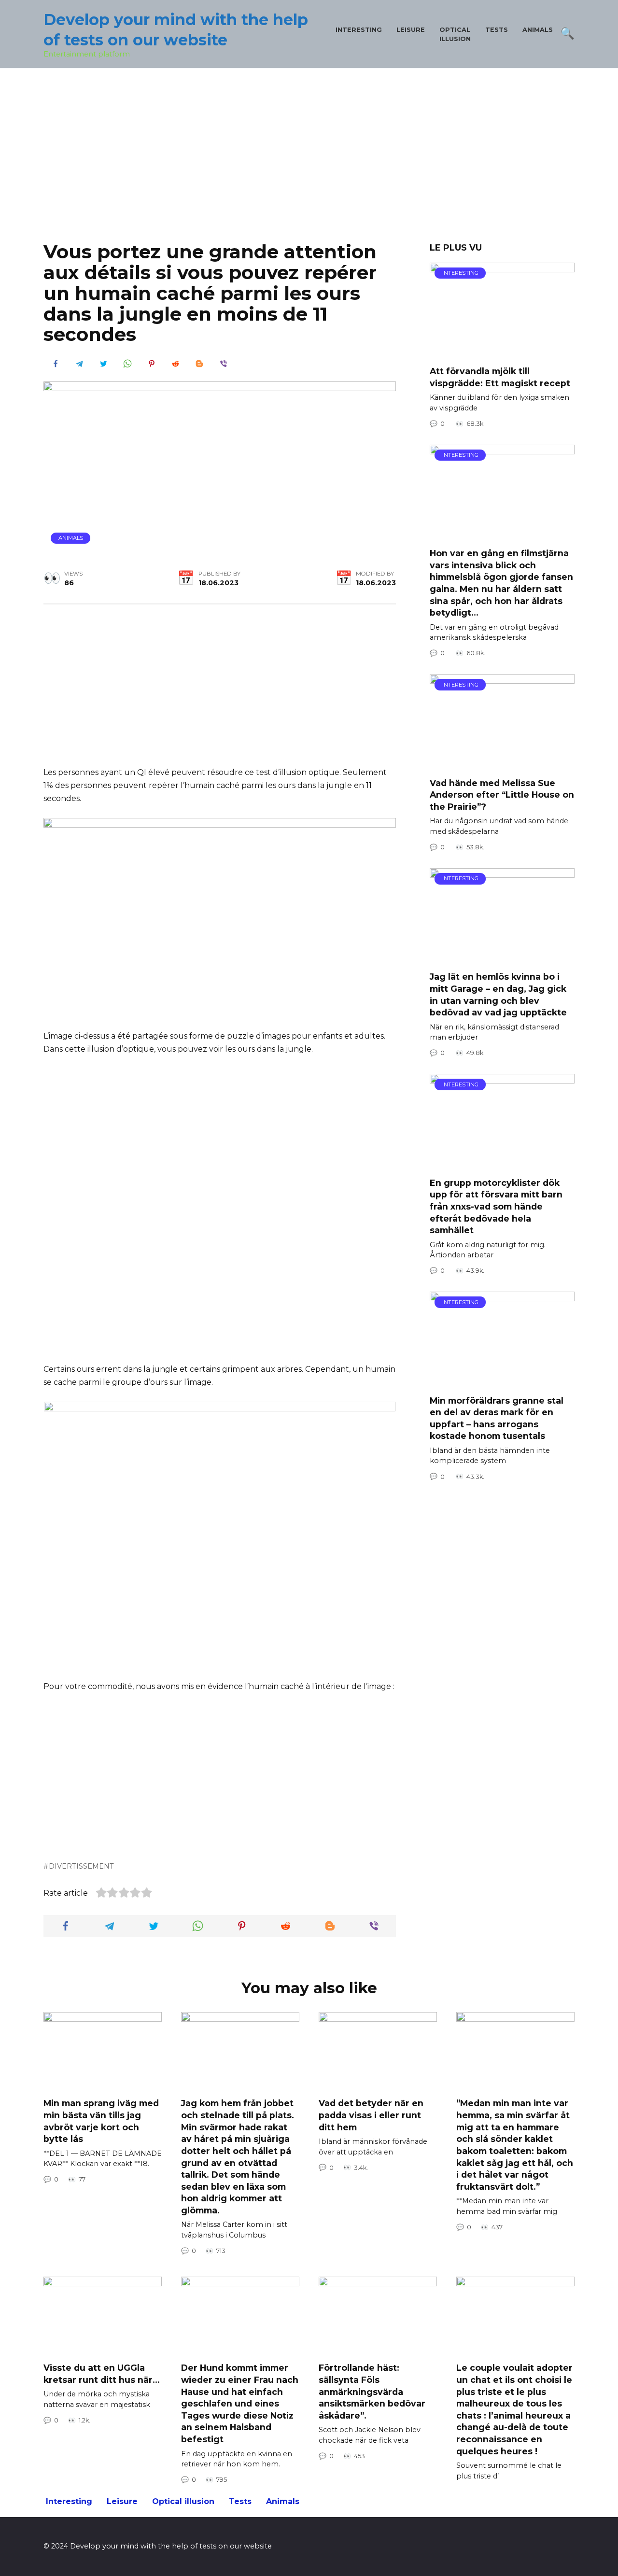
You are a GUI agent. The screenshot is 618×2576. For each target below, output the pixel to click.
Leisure (411, 30)
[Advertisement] (309, 162)
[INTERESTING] (502, 352)
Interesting (359, 30)
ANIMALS (71, 538)
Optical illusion (183, 2501)
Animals (538, 30)
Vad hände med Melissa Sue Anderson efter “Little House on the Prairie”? (502, 794)
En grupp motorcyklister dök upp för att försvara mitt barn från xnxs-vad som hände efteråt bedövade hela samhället (496, 1206)
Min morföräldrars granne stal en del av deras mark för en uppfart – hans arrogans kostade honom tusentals (497, 1418)
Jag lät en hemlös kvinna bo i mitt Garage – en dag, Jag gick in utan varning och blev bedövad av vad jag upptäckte (498, 994)
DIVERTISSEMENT (81, 1866)
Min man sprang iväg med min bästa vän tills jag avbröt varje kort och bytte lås (101, 2121)
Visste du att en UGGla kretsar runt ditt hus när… (102, 2374)
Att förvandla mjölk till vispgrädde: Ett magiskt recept (500, 377)
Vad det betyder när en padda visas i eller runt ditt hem (371, 2115)
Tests (497, 30)
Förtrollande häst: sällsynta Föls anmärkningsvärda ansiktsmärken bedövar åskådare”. (372, 2392)
